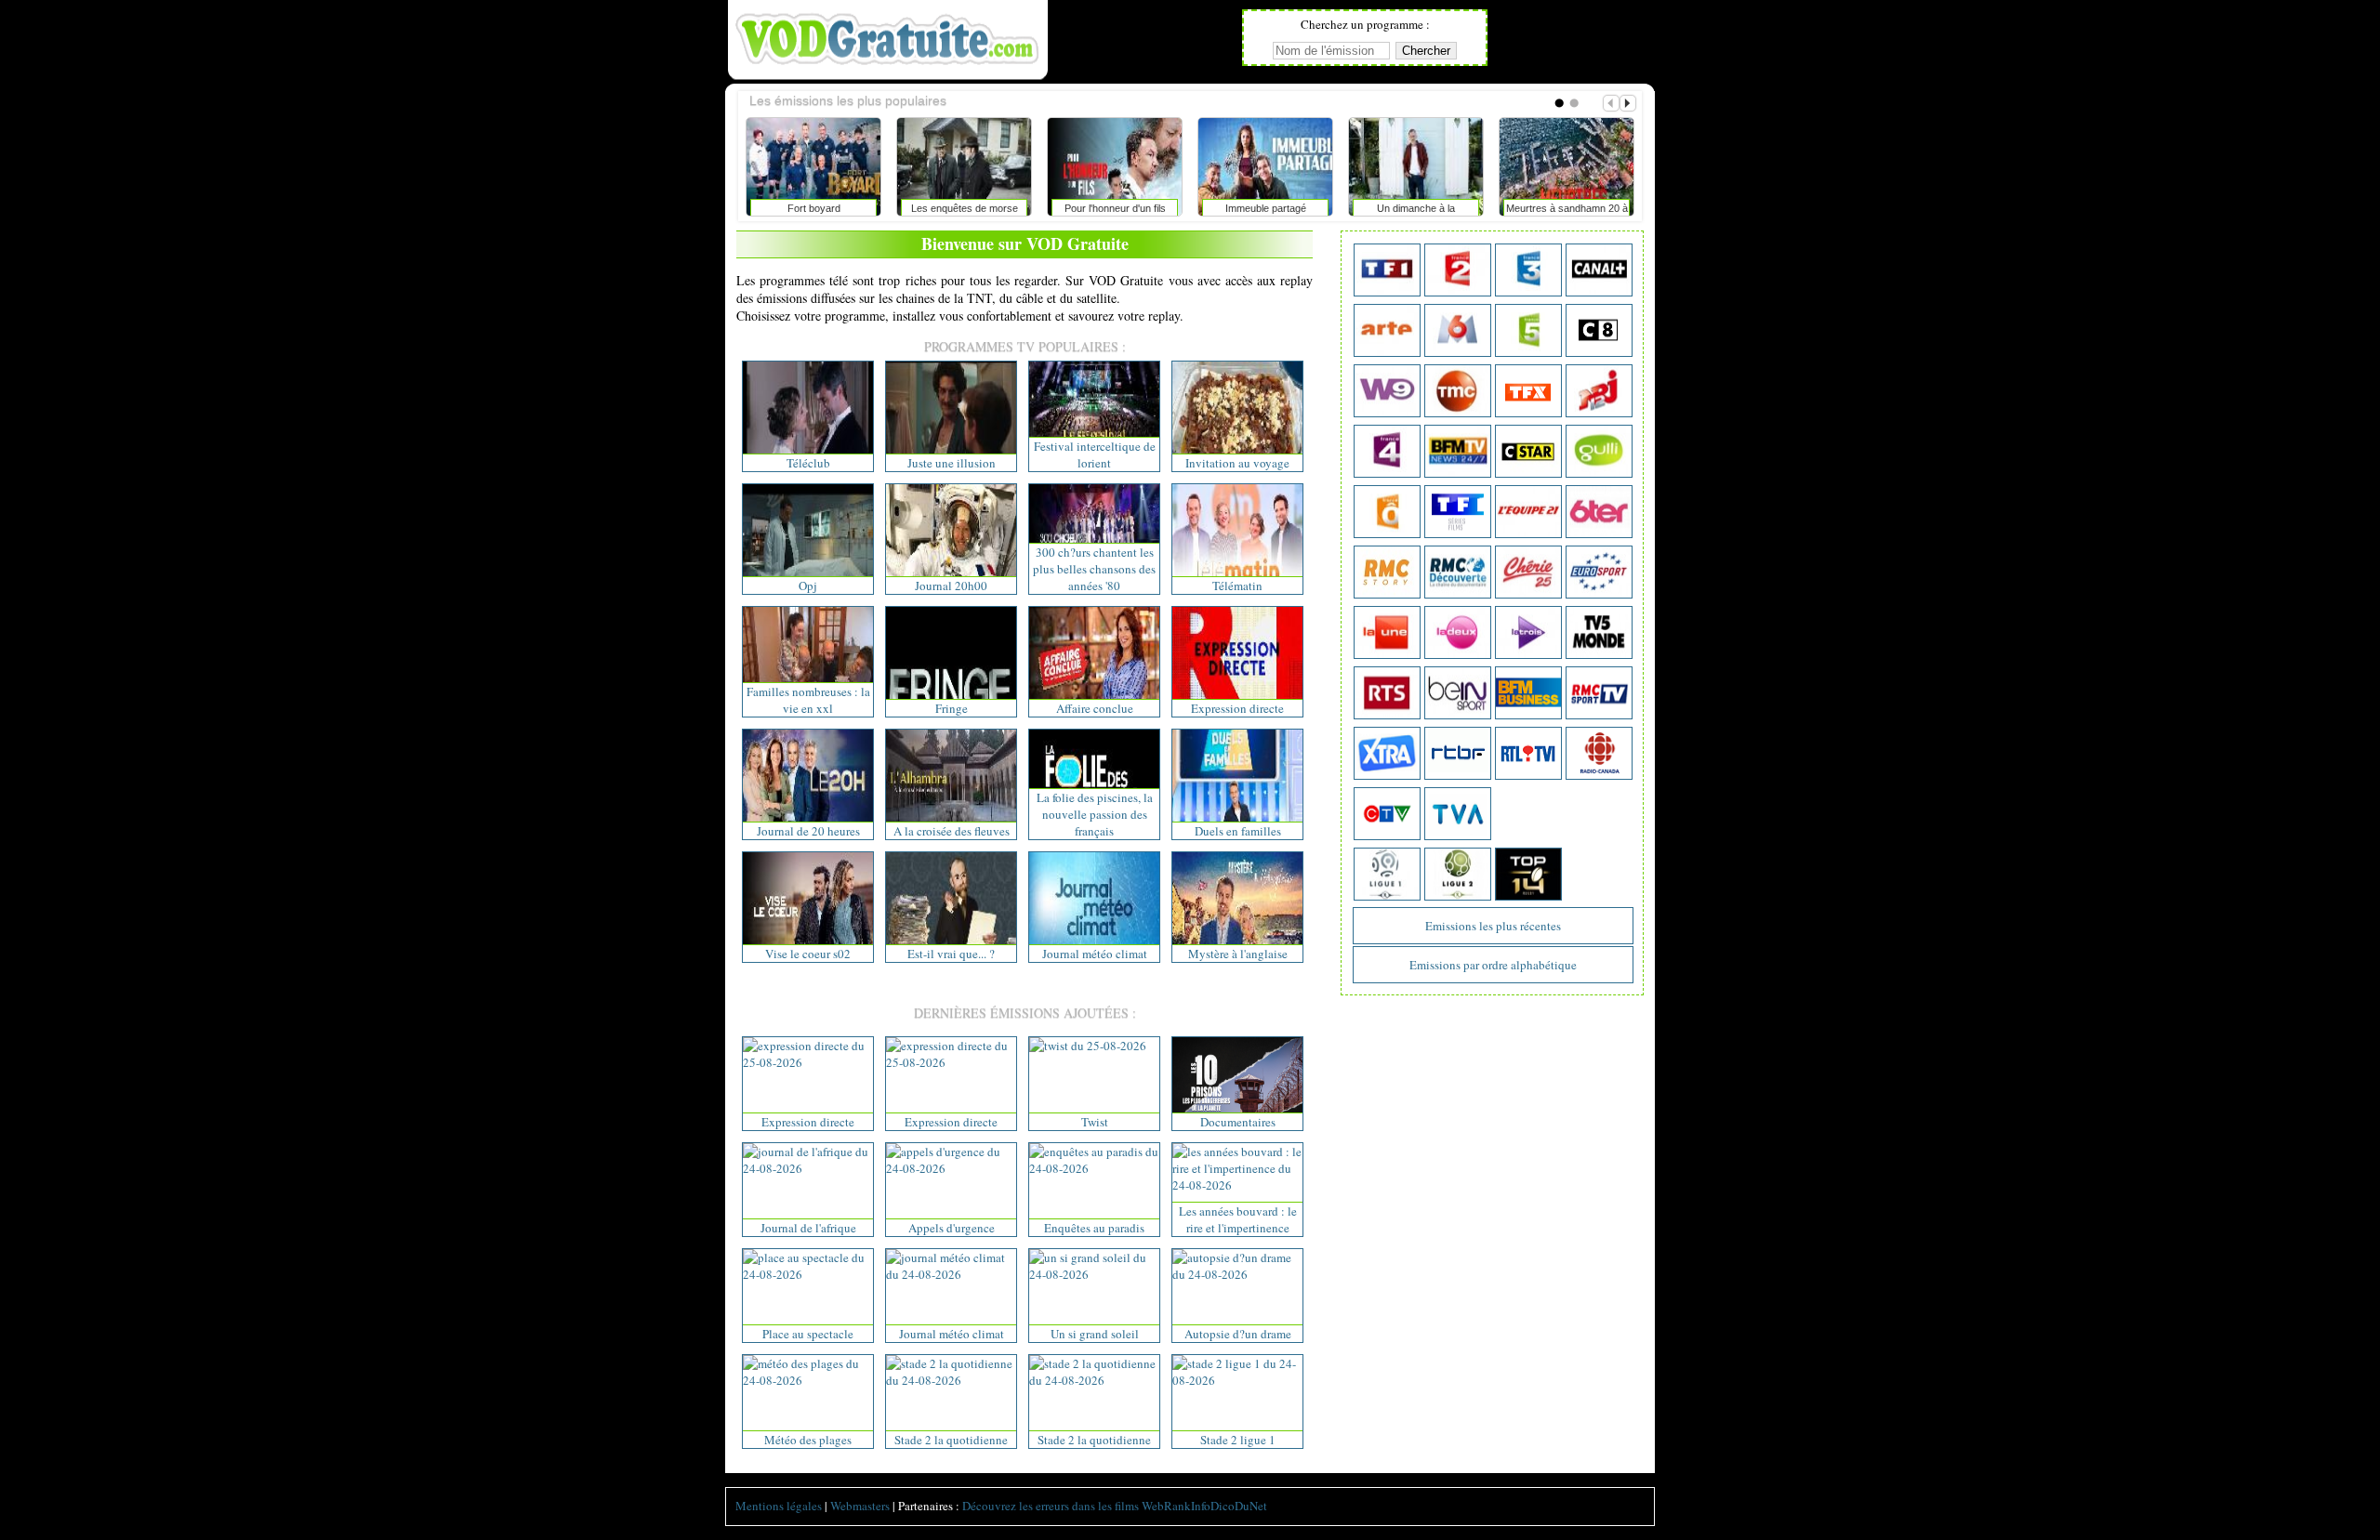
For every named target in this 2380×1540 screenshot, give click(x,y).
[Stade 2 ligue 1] (1237, 1380)
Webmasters (860, 1506)
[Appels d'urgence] (951, 1168)
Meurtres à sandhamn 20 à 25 (1526, 212)
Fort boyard (773, 208)
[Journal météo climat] (951, 1274)
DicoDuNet (1239, 1506)
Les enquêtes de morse (924, 208)
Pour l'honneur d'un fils (1074, 208)
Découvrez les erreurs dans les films (1051, 1506)
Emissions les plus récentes (1493, 926)
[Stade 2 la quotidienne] (951, 1380)
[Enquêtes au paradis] (1094, 1168)
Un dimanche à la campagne (1375, 212)
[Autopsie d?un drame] (1237, 1274)
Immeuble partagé (1225, 208)
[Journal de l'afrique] (808, 1168)
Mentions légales (779, 1506)
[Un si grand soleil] (1094, 1274)
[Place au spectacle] (808, 1274)
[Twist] (1088, 1046)
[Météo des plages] (808, 1380)
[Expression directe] (808, 1062)
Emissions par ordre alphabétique (1493, 965)
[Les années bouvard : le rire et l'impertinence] (1237, 1185)
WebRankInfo (1176, 1506)
